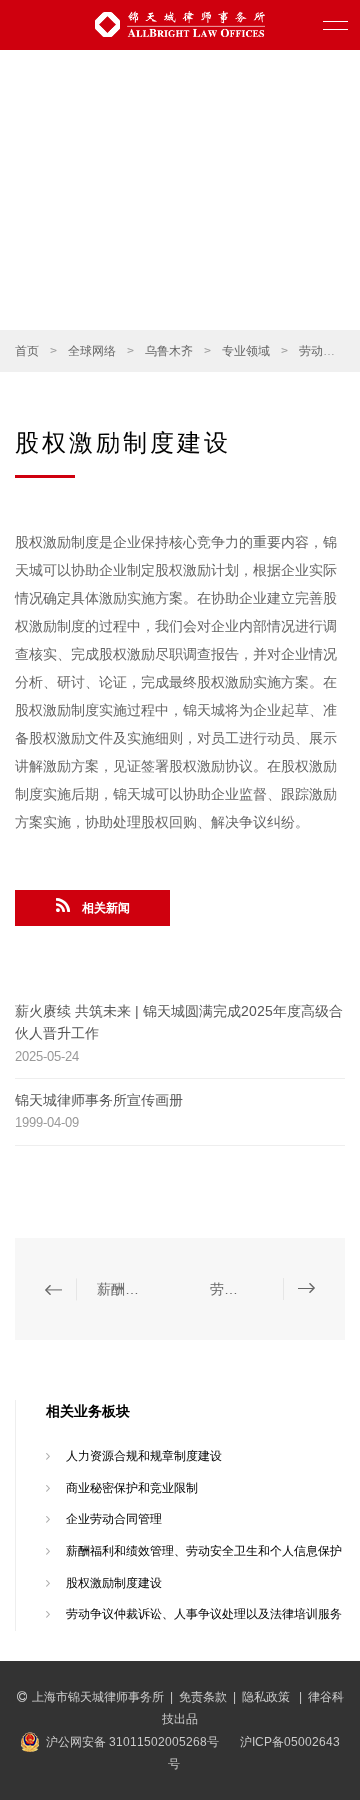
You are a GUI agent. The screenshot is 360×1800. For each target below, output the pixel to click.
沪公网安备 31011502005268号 (132, 1742)
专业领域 (246, 351)
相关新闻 (106, 908)
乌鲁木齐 (169, 351)
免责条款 (203, 1697)
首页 (27, 351)
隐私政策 (267, 1697)
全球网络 (92, 351)
